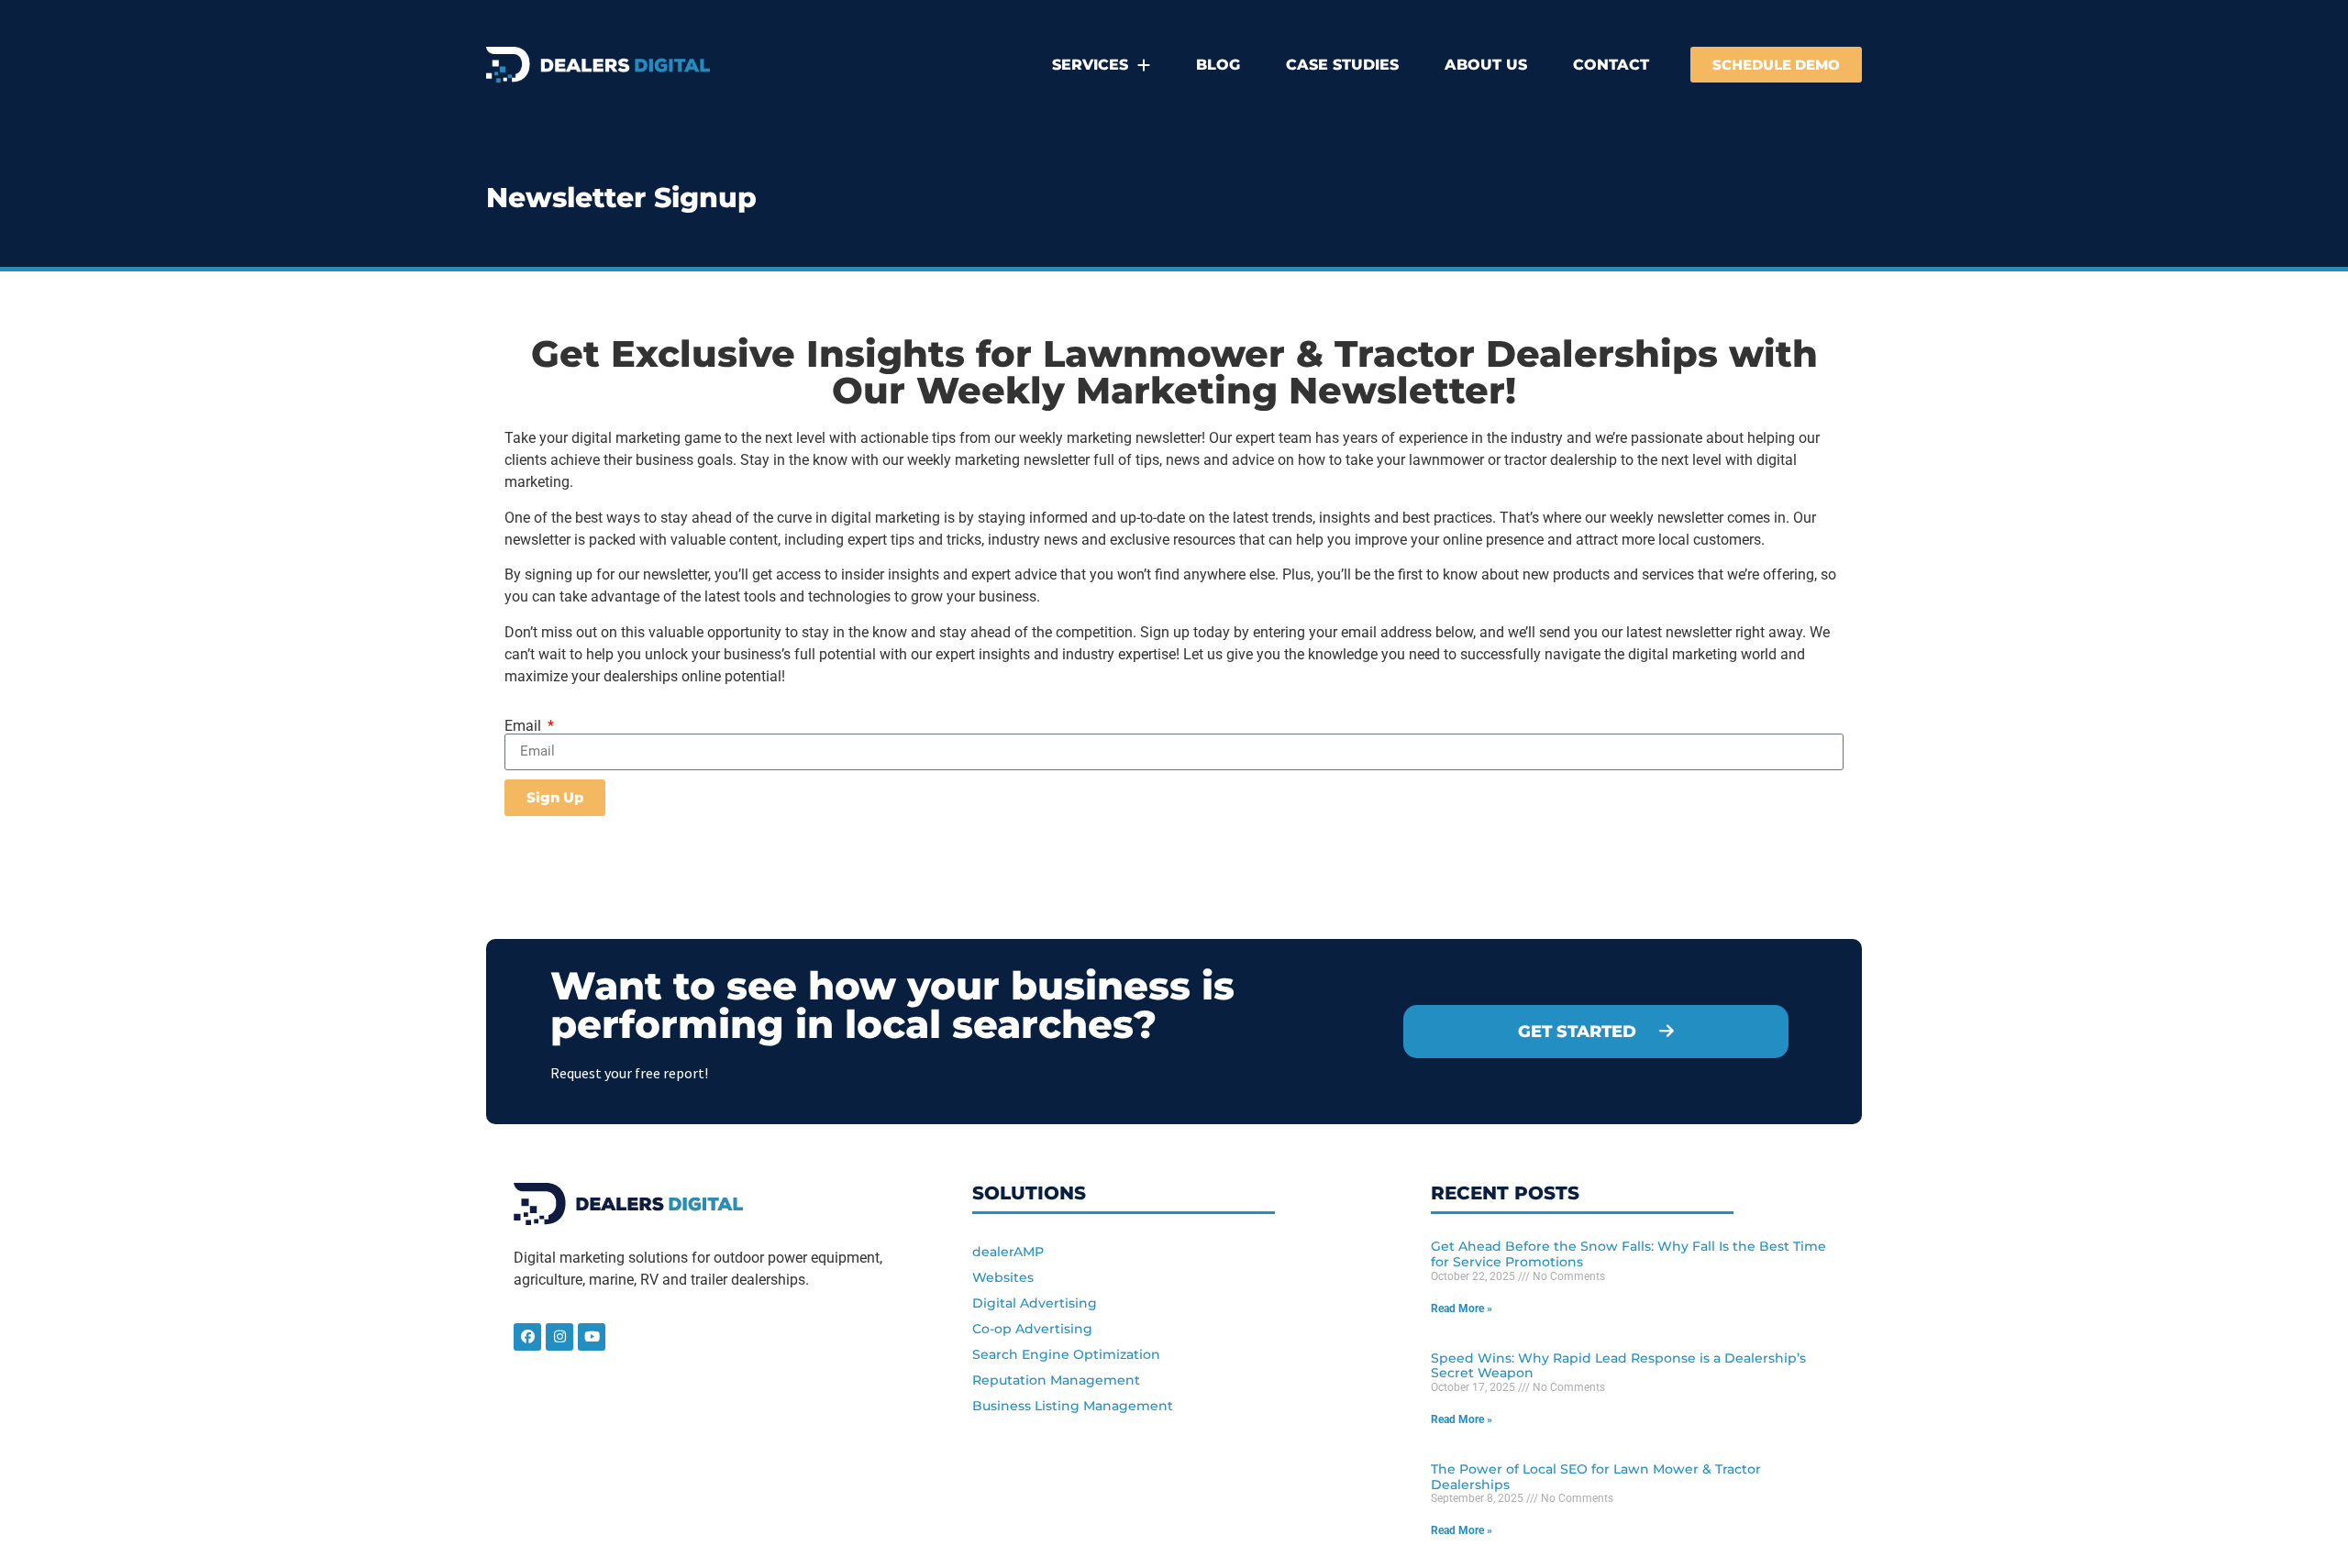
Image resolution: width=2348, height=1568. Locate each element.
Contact (1611, 65)
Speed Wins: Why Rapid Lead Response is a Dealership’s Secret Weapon (1618, 1366)
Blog (1218, 65)
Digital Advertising (1035, 1303)
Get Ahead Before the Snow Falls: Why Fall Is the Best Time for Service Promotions (1628, 1254)
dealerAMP (1008, 1252)
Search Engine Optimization (1066, 1354)
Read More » (1462, 1309)
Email (525, 726)
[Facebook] (527, 1337)
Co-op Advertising (1032, 1329)
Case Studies (1342, 65)
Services (1090, 65)
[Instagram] (559, 1337)
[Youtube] (592, 1337)
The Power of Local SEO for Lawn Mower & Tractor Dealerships (1596, 1477)
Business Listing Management (1073, 1406)
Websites (1003, 1277)
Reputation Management (1056, 1380)
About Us (1486, 65)
